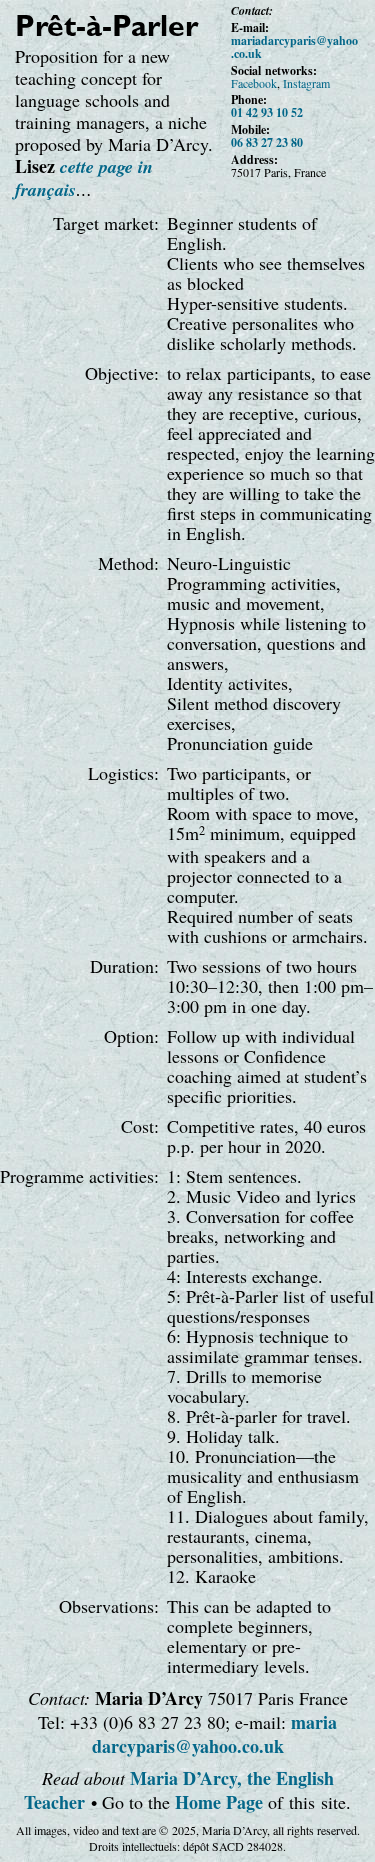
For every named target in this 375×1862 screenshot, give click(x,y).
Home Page (219, 1802)
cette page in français (84, 178)
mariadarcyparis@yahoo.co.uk (294, 47)
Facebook (254, 83)
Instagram (306, 83)
